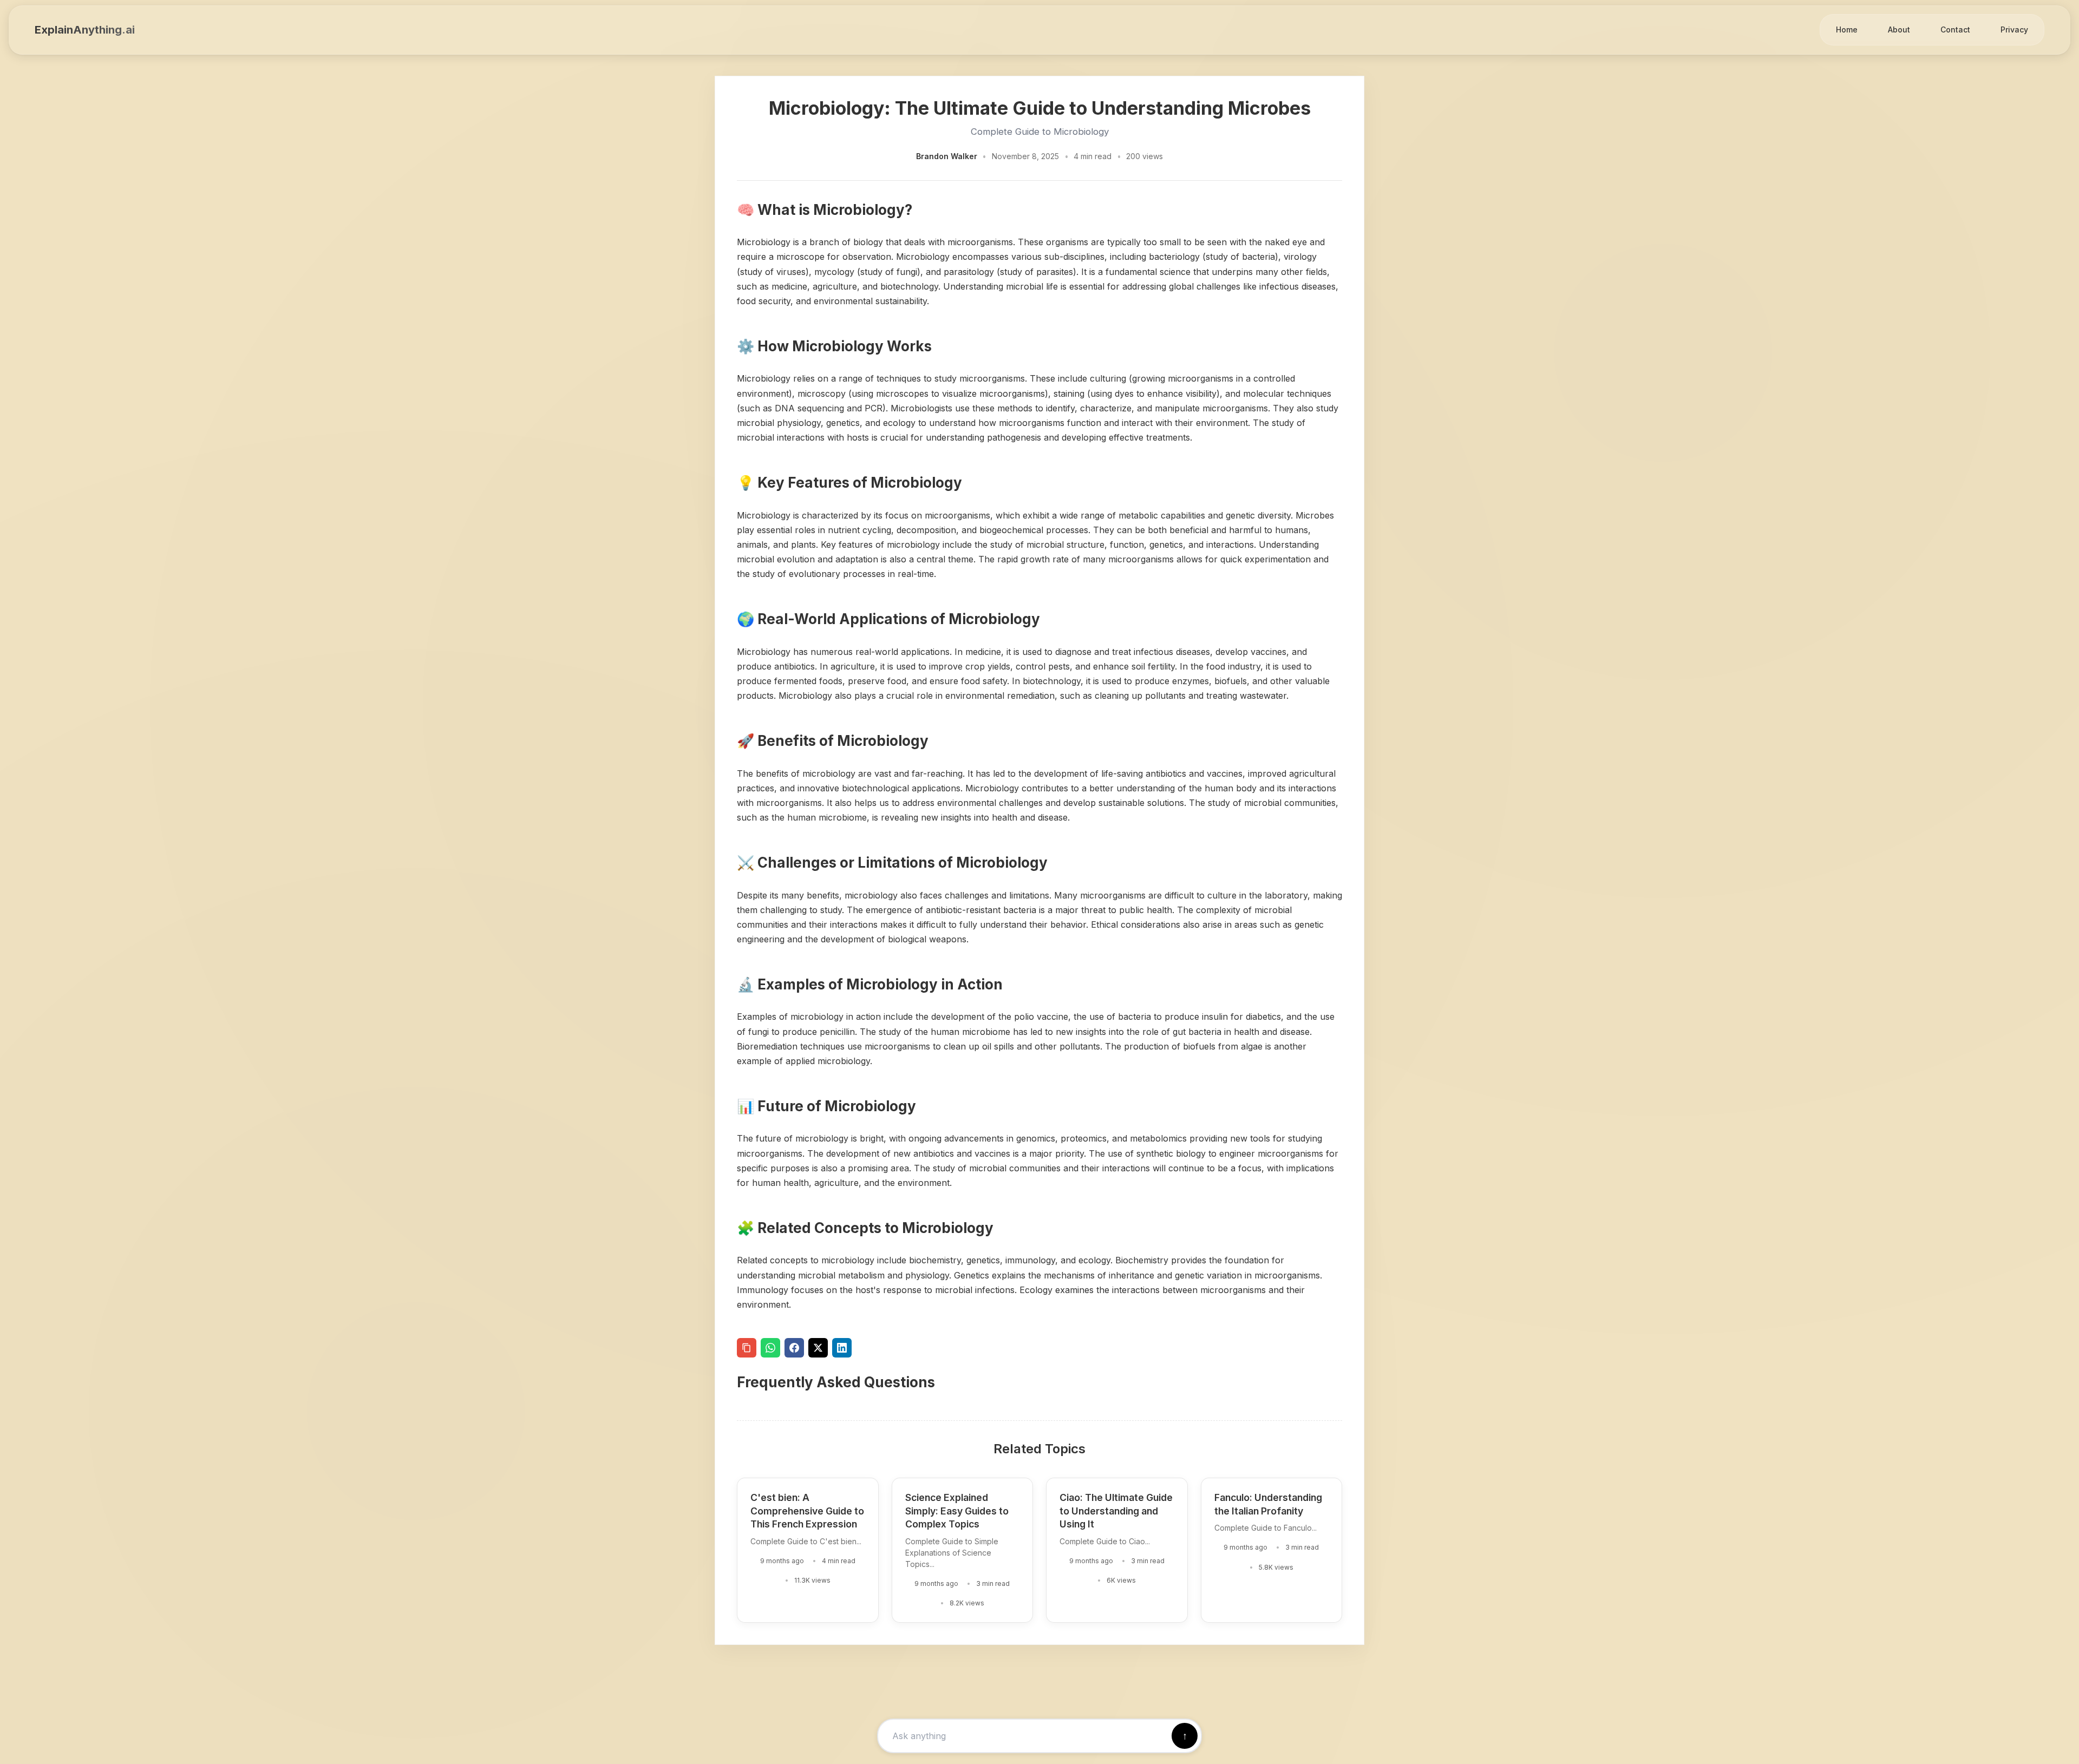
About (1899, 29)
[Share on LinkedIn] (842, 1348)
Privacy (2014, 29)
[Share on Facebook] (794, 1348)
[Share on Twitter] (818, 1348)
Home (1847, 29)
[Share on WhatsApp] (770, 1348)
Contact (1955, 29)
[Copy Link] (747, 1348)
